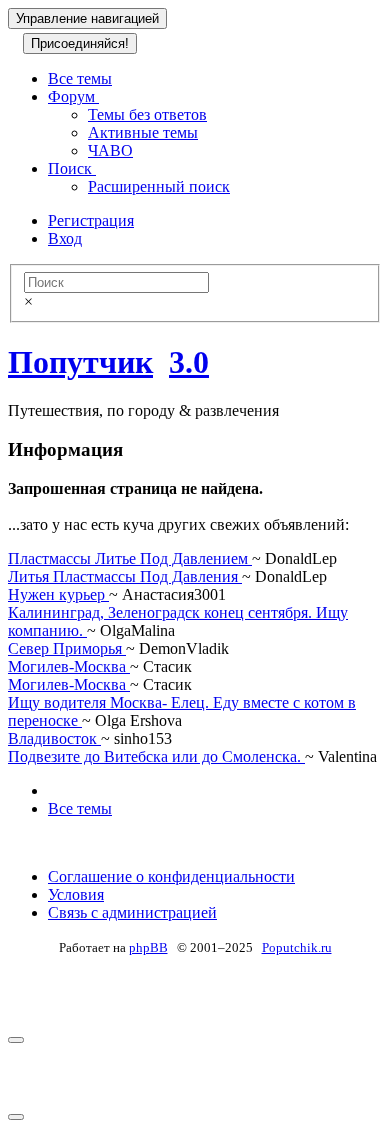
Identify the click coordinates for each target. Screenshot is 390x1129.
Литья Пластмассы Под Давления (125, 576)
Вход (65, 238)
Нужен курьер (58, 594)
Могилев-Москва (69, 666)
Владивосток (54, 738)
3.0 (189, 362)
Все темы (80, 78)
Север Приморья (67, 648)
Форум (73, 96)
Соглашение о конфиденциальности (171, 876)
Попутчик (80, 362)
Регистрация (91, 220)
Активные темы (143, 132)
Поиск (72, 168)
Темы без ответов (147, 114)
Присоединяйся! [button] (80, 43)
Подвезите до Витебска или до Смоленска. (156, 756)
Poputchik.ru (297, 947)
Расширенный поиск (159, 186)
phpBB (148, 947)
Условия (76, 894)
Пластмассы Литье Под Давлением (130, 558)
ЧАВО (110, 150)
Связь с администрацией (132, 912)
